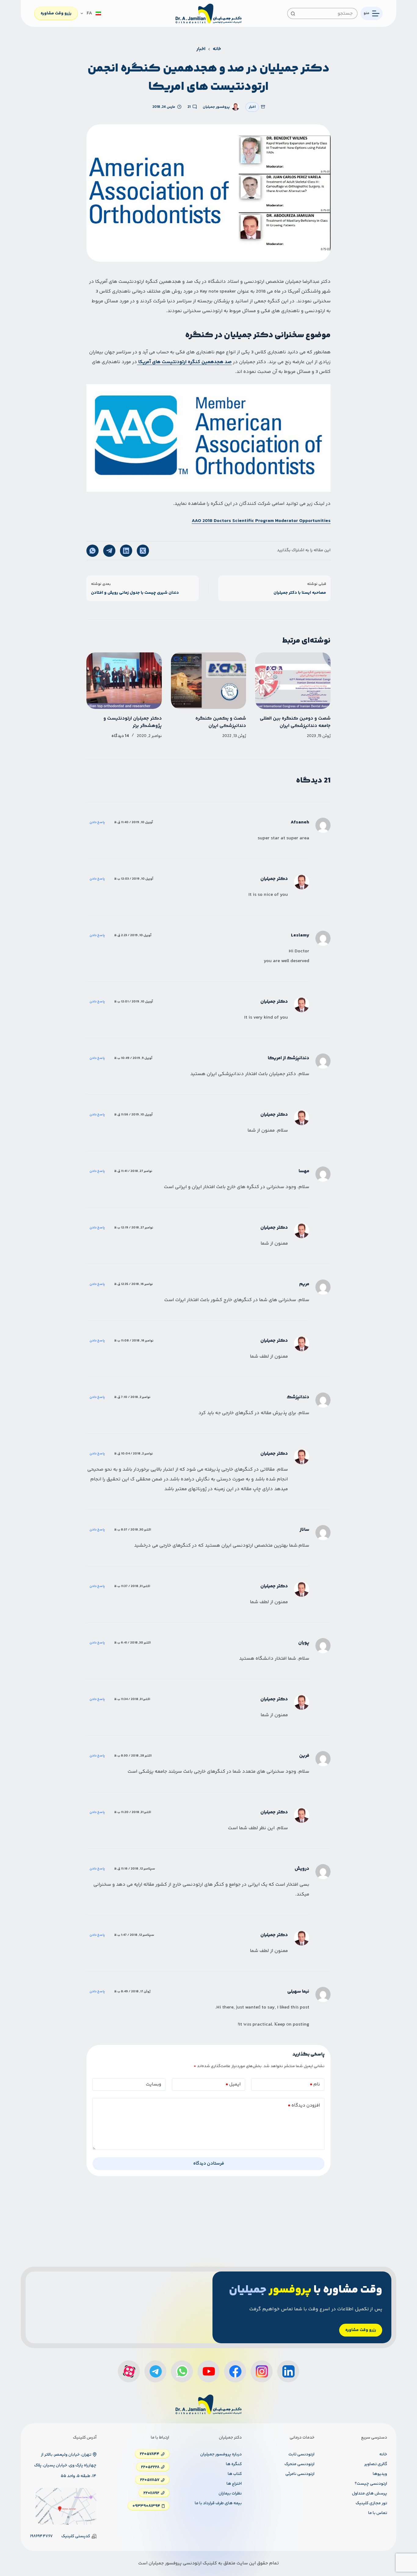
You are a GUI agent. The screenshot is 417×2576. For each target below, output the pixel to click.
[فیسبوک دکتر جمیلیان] (235, 2371)
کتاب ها (235, 2474)
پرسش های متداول (370, 2494)
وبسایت (154, 2084)
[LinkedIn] (126, 551)
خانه (383, 2454)
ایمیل (233, 2084)
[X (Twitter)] (143, 551)
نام (315, 2084)
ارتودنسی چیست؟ (371, 2484)
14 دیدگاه (120, 736)
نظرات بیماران (230, 2494)
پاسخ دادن (97, 822)
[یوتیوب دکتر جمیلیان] (209, 2371)
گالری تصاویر (376, 2464)
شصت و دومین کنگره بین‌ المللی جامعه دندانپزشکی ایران (295, 722)
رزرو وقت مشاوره (56, 13)
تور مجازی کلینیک (371, 2503)
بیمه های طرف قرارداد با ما (218, 2503)
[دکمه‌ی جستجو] (293, 13)
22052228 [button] (150, 2467)
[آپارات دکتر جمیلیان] (129, 2371)
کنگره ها (234, 2464)
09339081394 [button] (146, 2506)
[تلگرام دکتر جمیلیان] (155, 2371)
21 (189, 107)
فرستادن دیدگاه (209, 2164)
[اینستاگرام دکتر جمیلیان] (262, 2371)
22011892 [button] (151, 2493)
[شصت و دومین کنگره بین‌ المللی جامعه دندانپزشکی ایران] (293, 681)
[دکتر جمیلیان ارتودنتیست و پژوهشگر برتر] (124, 681)
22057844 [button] (150, 2454)
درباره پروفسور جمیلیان (221, 2454)
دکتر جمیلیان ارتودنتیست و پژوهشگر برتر (133, 722)
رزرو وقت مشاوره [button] (361, 2330)
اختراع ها (234, 2484)
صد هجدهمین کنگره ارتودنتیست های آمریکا (184, 362)
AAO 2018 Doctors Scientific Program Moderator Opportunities (261, 521)
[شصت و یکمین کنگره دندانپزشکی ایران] (209, 681)
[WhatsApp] (92, 551)
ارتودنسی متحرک (299, 2464)
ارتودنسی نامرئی (300, 2474)
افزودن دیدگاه (304, 2105)
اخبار (252, 107)
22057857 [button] (150, 2480)
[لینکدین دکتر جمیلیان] (288, 2371)
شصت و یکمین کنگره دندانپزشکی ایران (221, 722)
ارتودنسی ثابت (301, 2454)
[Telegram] (109, 551)
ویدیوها (380, 2474)
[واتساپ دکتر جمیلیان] (182, 2371)
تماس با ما (378, 2513)
